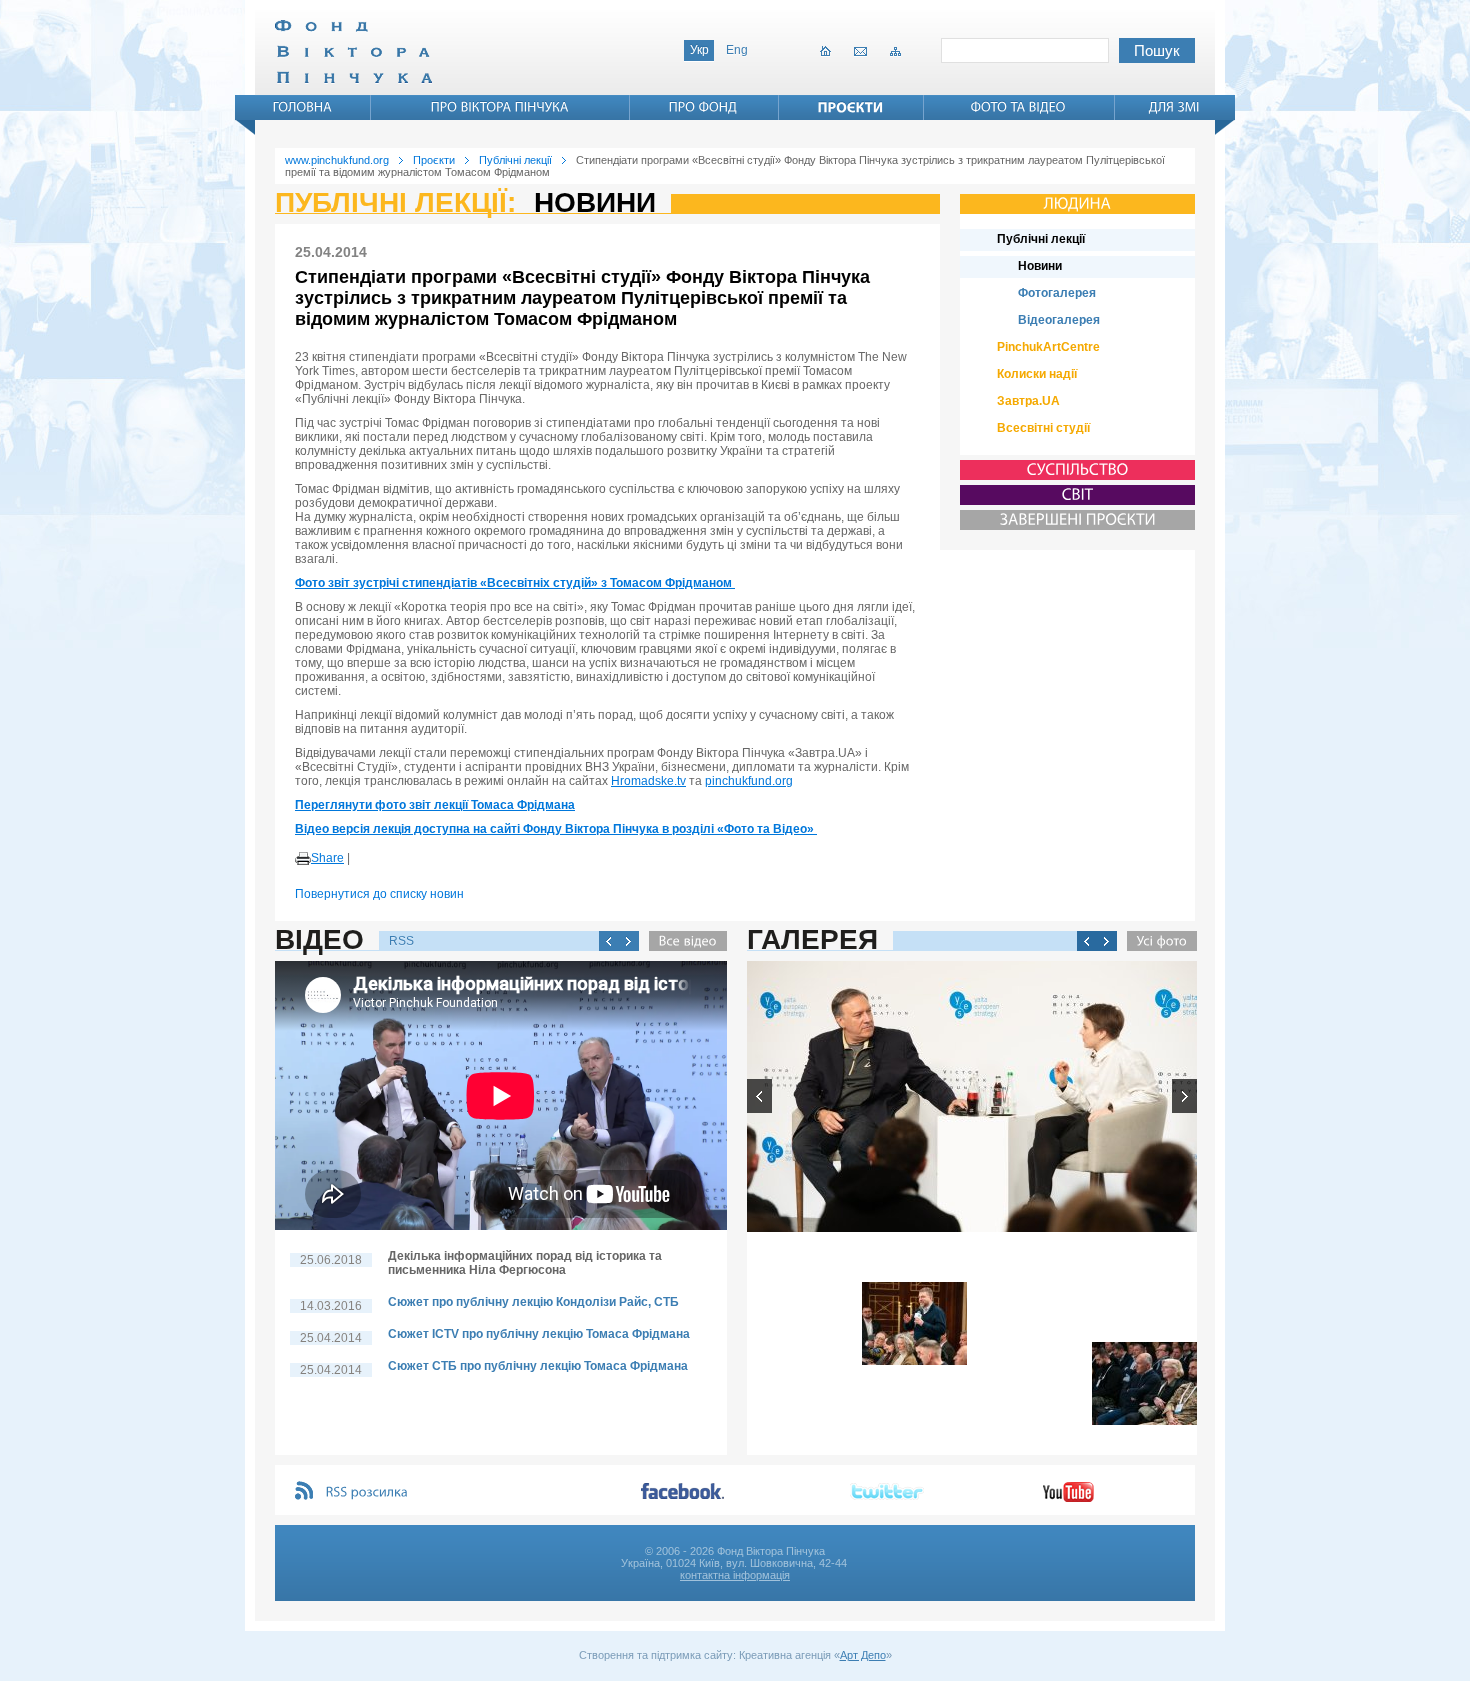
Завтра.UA (1028, 401)
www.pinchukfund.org (337, 160)
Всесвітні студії (1043, 428)
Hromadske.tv (648, 781)
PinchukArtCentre (1048, 347)
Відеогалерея (1059, 320)
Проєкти (434, 160)
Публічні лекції (515, 160)
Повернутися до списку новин (379, 894)
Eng (737, 50)
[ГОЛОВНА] (303, 107)
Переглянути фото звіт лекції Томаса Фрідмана (435, 805)
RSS (401, 941)
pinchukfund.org (749, 781)
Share (327, 858)
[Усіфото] (1157, 941)
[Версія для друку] (303, 859)
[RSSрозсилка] (367, 1492)
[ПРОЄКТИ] (851, 107)
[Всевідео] (683, 941)
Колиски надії (1037, 374)
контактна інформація (735, 1575)
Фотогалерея (1057, 293)
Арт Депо (863, 1655)
